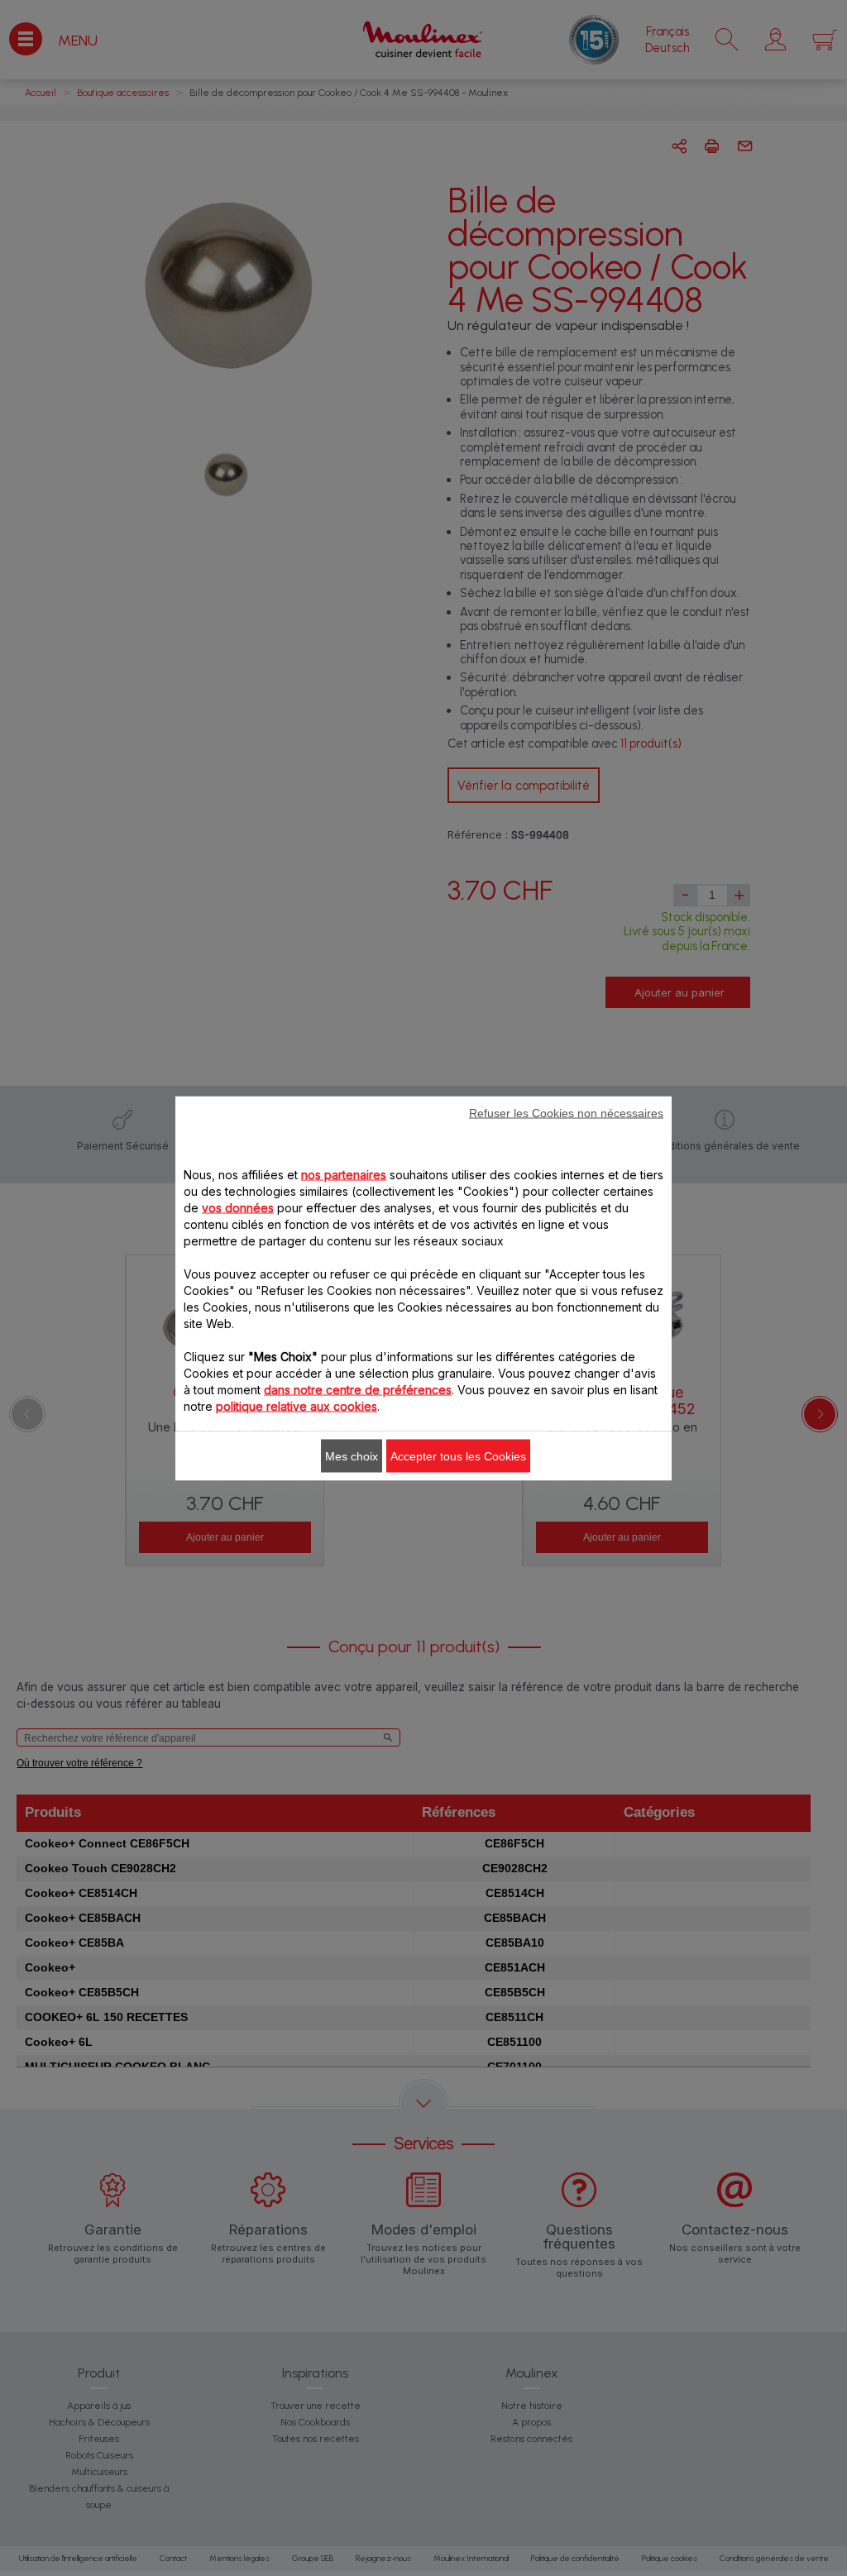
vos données (238, 1207)
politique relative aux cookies (297, 1405)
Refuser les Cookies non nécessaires (566, 1112)
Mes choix (352, 1455)
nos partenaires (344, 1174)
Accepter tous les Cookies (458, 1455)
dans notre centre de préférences (358, 1389)
